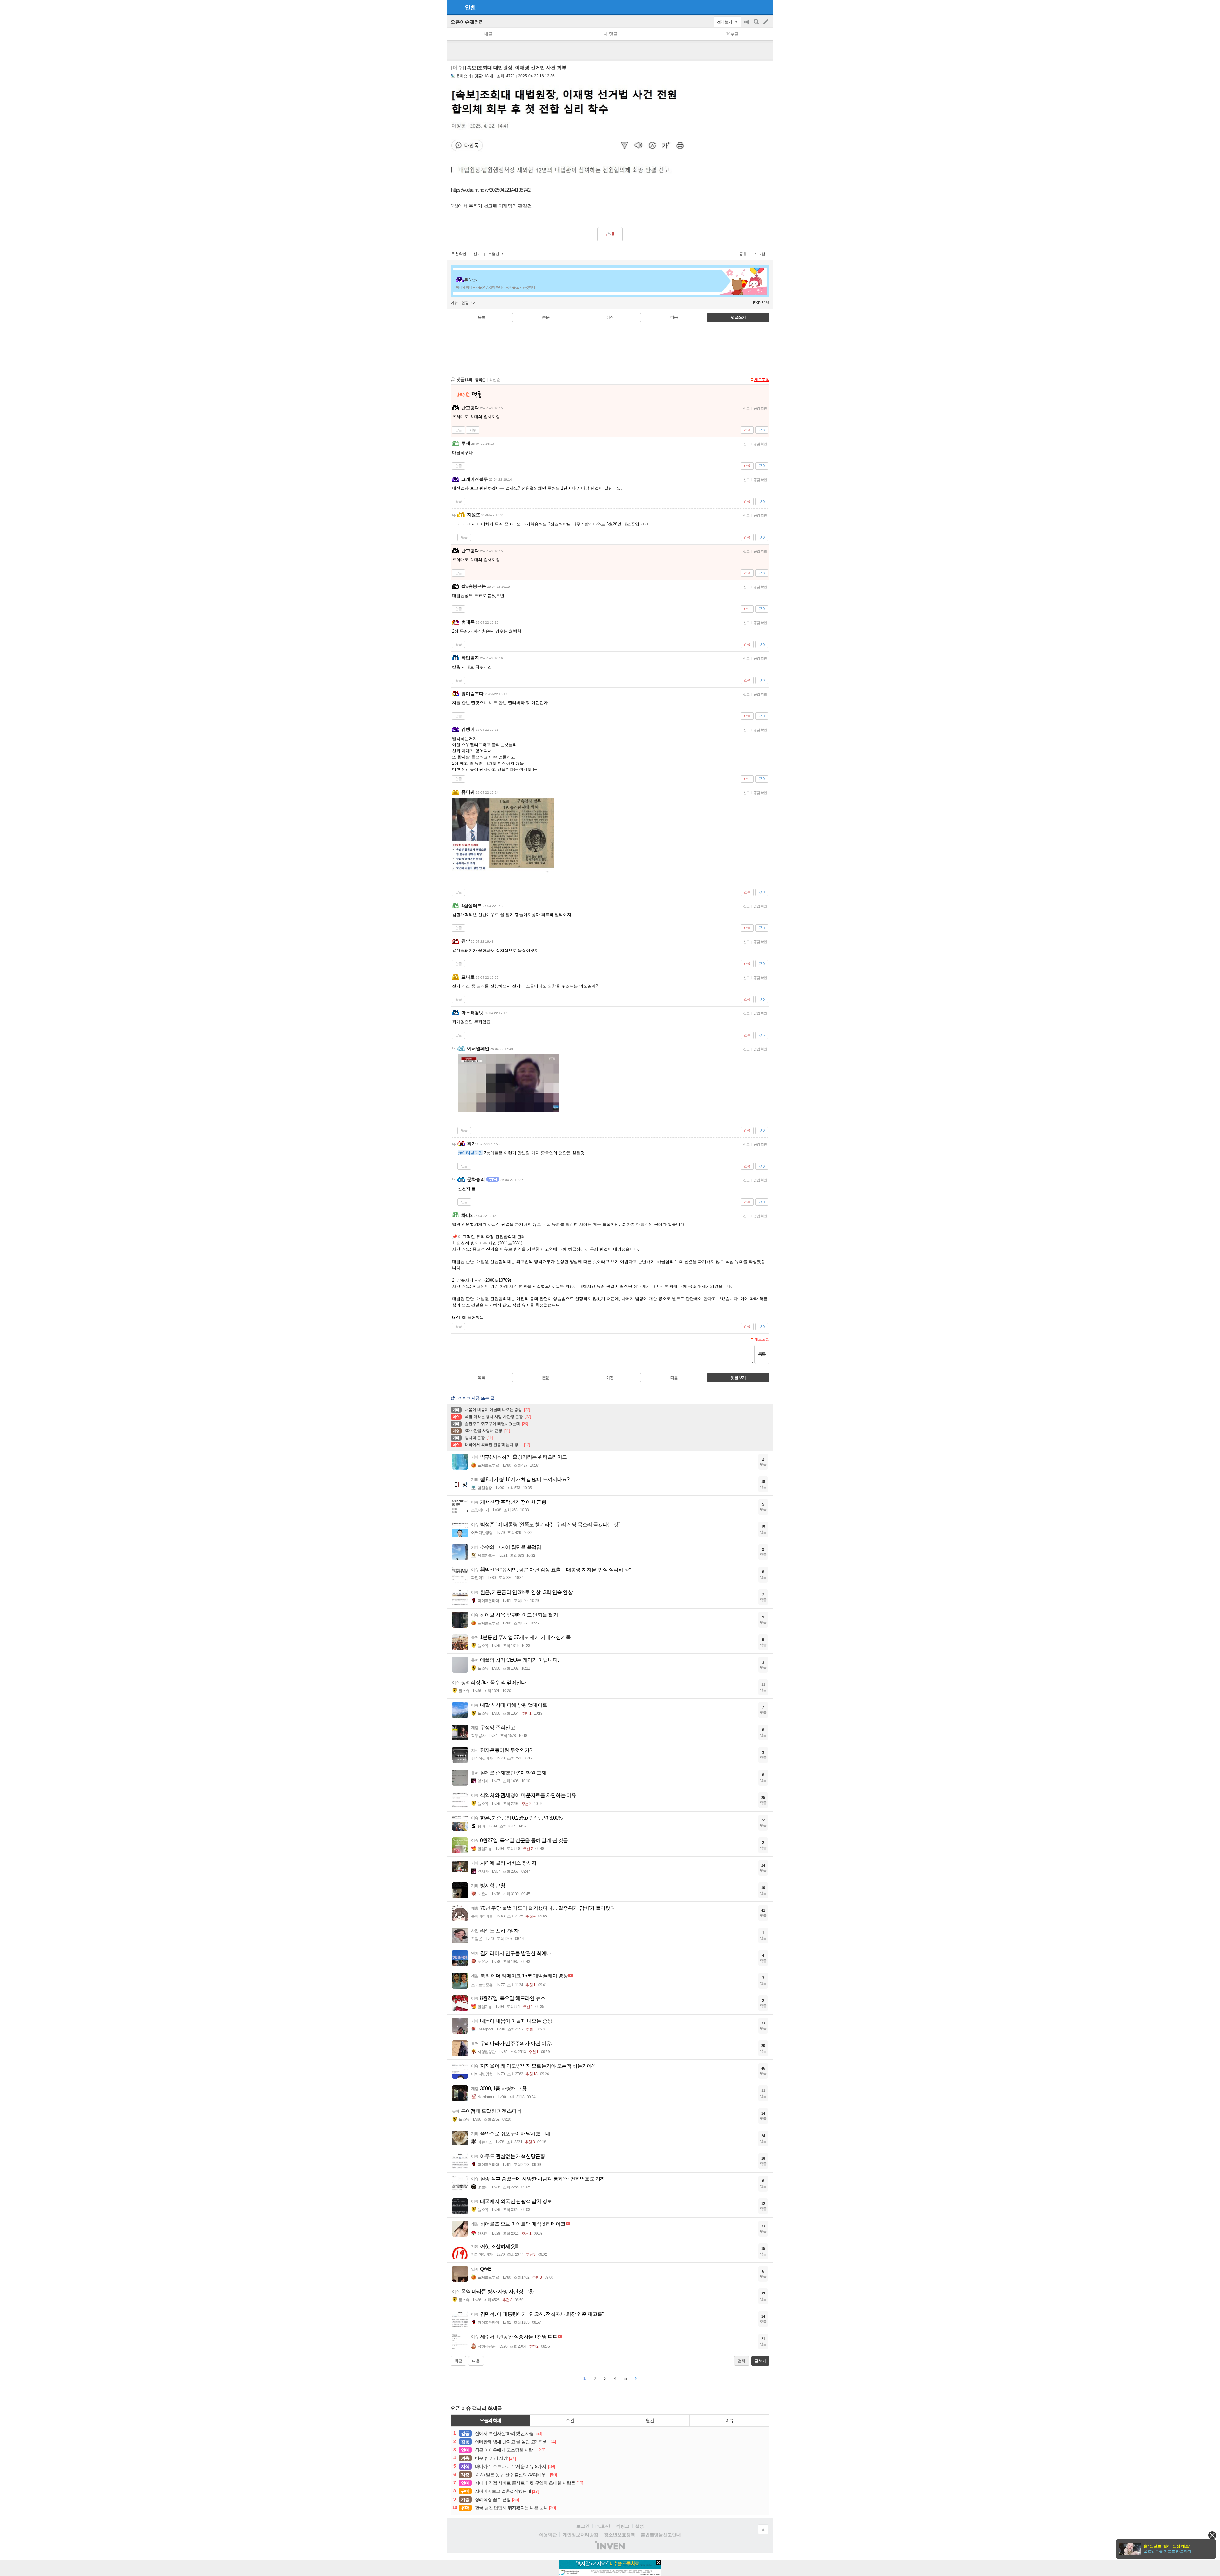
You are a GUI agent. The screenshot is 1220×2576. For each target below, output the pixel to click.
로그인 (583, 2526)
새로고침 (762, 380)
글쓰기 (766, 22)
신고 (477, 254)
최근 (458, 2361)
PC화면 (603, 2526)
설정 (640, 2526)
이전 (610, 317)
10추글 (732, 34)
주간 (570, 2420)
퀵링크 (623, 2526)
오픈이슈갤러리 (467, 22)
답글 (458, 430)
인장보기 (469, 303)
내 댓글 (610, 34)
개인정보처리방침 (580, 2535)
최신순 (495, 380)
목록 (482, 317)
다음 (674, 317)
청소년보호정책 (620, 2535)
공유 (743, 254)
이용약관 (548, 2535)
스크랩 (760, 254)
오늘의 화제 (491, 2420)
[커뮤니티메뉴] (454, 7)
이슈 (729, 2420)
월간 (650, 2420)
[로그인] (754, 7)
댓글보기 (738, 1378)
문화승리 (464, 76)
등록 (762, 1354)
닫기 (1212, 2535)
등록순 (480, 380)
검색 (757, 25)
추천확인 (459, 254)
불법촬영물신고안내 (661, 2535)
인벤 (470, 7)
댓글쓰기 (738, 317)
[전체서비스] (765, 7)
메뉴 (454, 303)
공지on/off (747, 25)
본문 (546, 317)
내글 (488, 34)
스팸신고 (496, 254)
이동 (473, 430)
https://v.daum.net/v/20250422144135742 (491, 190)
